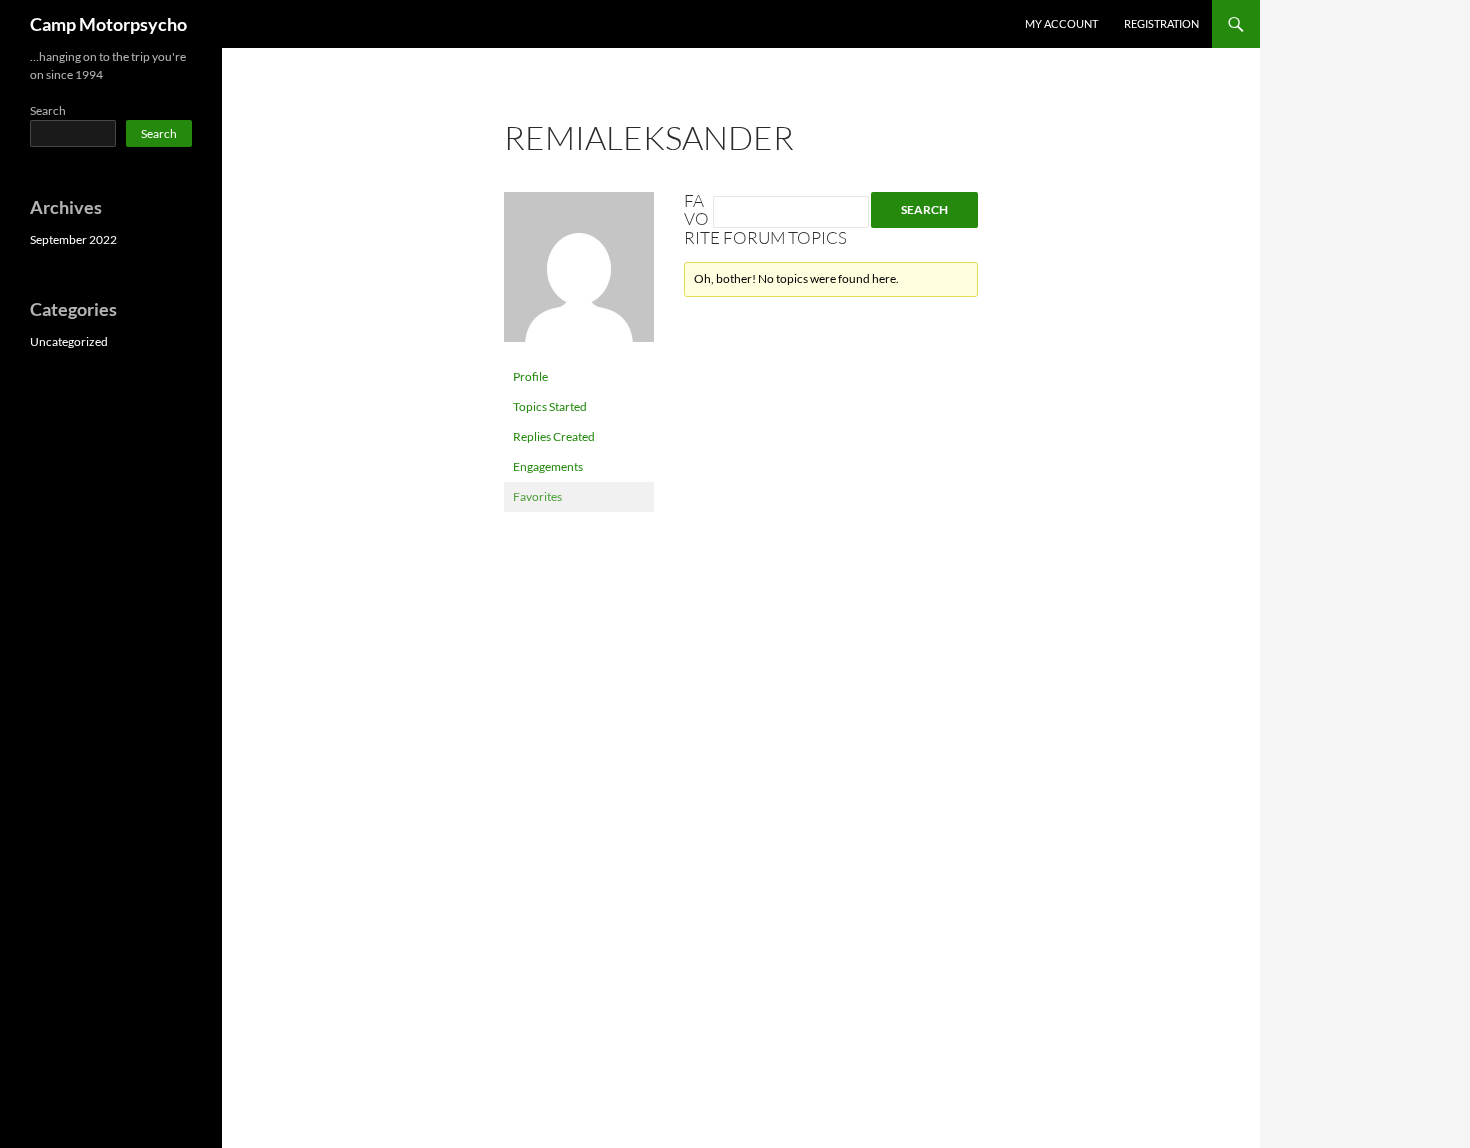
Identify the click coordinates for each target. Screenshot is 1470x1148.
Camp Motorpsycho (108, 24)
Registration (1161, 23)
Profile (530, 376)
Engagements (548, 466)
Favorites (537, 496)
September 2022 (73, 239)
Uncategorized (69, 341)
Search (48, 110)
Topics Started (550, 406)
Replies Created (554, 436)
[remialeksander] (579, 275)
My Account (1061, 23)
